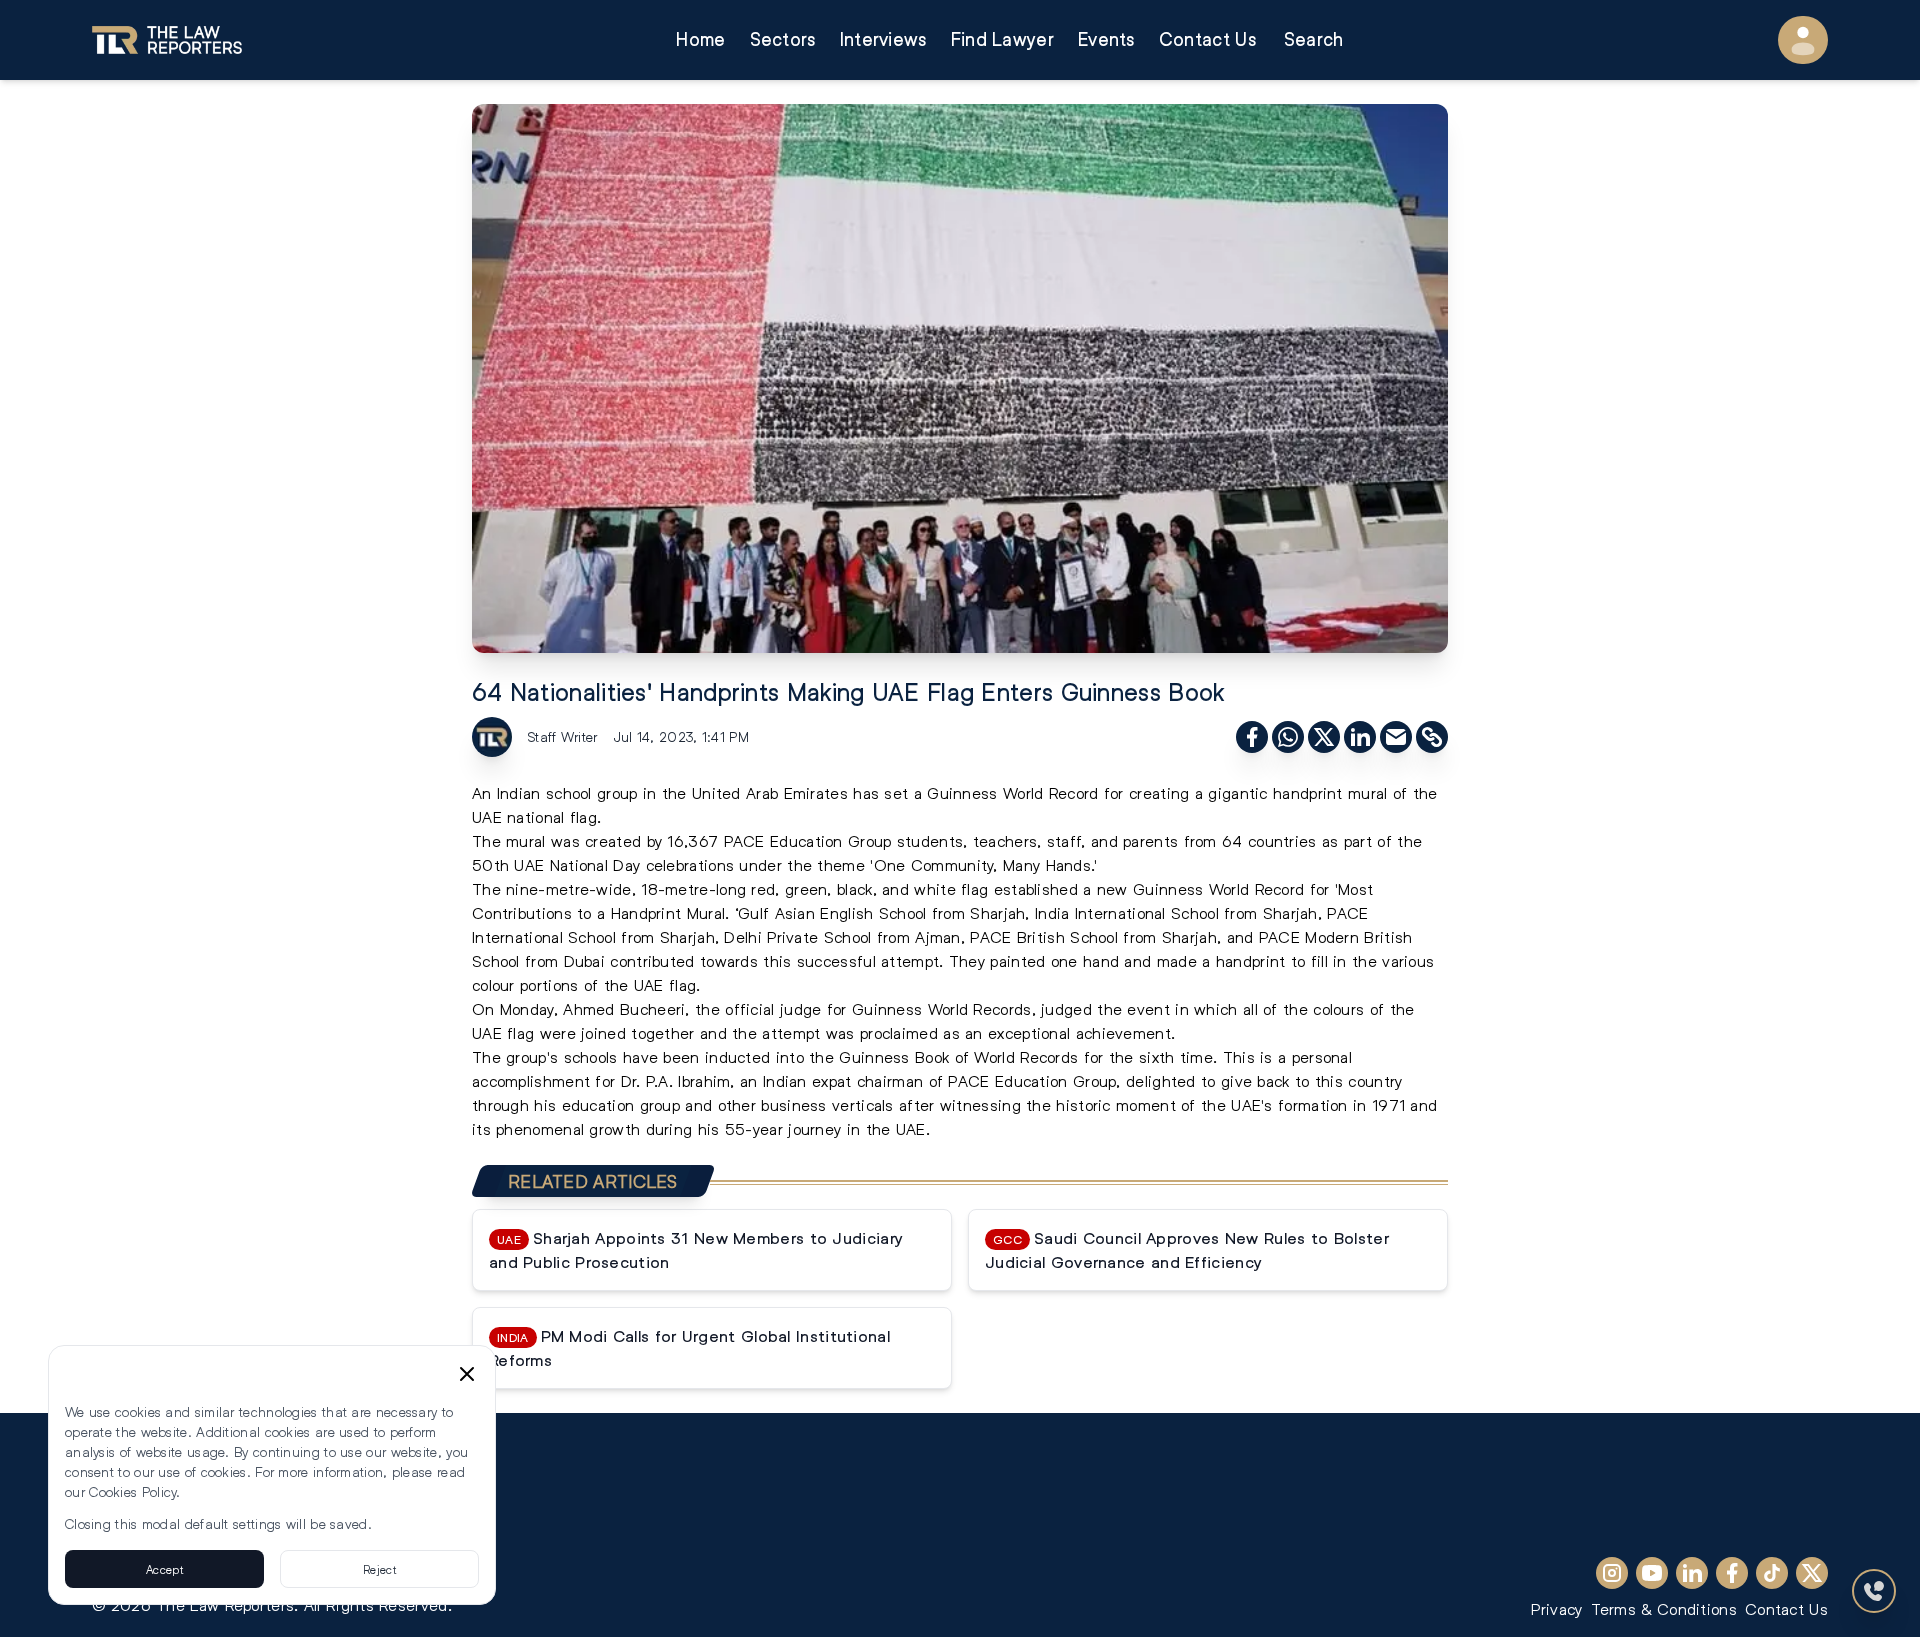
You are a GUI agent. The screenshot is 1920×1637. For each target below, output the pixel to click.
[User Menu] (1803, 40)
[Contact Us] (1874, 1591)
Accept (164, 1569)
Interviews (883, 39)
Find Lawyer (1002, 39)
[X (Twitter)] (1812, 1573)
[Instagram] (1612, 1573)
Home (700, 39)
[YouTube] (1652, 1573)
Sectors (783, 39)
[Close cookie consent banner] (467, 1374)
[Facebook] (1732, 1573)
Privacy (1556, 1608)
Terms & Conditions (1664, 1608)
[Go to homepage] (167, 40)
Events (1106, 39)
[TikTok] (1772, 1573)
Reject (379, 1569)
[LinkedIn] (1692, 1573)
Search (1314, 39)
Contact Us (1207, 39)
